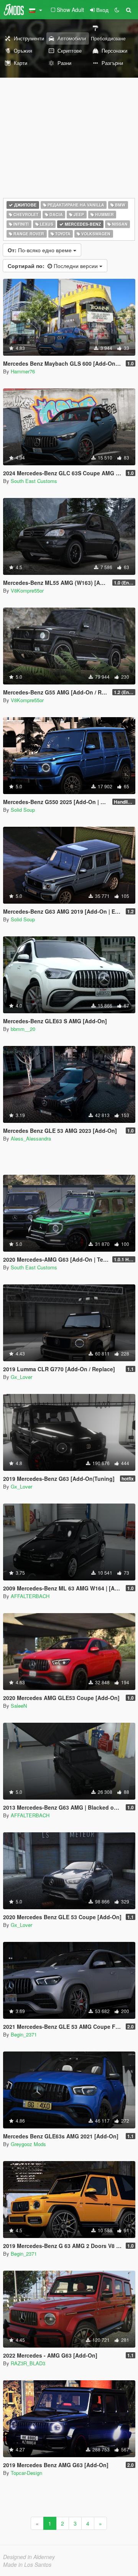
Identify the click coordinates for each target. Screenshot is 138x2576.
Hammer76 (23, 371)
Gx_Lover (21, 1377)
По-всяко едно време (40, 250)
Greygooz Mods (28, 2144)
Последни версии (53, 266)
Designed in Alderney (29, 2557)
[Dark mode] (117, 10)
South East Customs (34, 481)
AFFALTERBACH (30, 1596)
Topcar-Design (26, 2473)
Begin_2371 (24, 2034)
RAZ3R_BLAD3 (28, 2363)
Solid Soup (23, 810)
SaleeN (19, 1706)
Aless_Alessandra (31, 1138)
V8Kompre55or (27, 590)
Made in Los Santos (27, 2564)
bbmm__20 (23, 1029)
